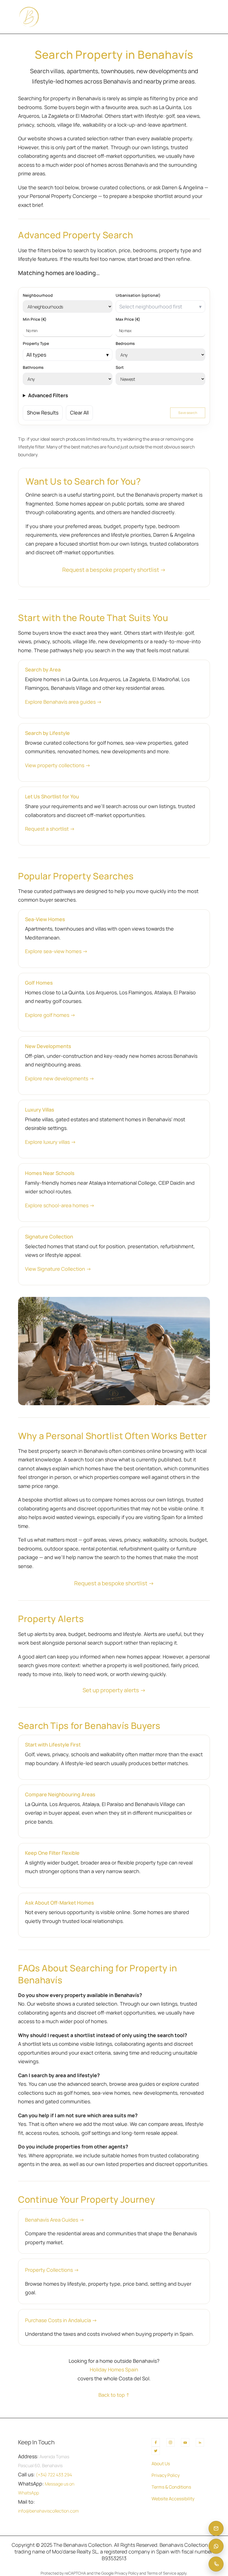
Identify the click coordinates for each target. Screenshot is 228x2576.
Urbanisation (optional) (138, 295)
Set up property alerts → (114, 1690)
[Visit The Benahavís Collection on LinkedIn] (200, 2442)
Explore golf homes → (50, 1015)
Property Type (36, 343)
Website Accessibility (173, 2499)
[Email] (216, 2528)
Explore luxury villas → (50, 1142)
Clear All (79, 413)
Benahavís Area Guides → (55, 2220)
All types (36, 355)
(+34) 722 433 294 (54, 2475)
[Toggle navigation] (204, 17)
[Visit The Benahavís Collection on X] (156, 2451)
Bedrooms (125, 343)
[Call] (216, 2564)
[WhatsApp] (216, 2546)
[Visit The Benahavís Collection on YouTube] (185, 2442)
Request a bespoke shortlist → (114, 1583)
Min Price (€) (35, 319)
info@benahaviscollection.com (48, 2511)
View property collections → (58, 765)
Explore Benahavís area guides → (63, 702)
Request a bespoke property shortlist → (114, 570)
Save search (188, 413)
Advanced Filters (48, 395)
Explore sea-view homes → (56, 951)
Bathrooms (33, 367)
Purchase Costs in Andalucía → (61, 2320)
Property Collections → (52, 2270)
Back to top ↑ (114, 2395)
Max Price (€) (128, 319)
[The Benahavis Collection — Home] (29, 17)
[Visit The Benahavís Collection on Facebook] (156, 2442)
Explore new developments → (60, 1078)
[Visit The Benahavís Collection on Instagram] (170, 2442)
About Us (161, 2464)
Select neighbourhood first (151, 306)
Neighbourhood (38, 295)
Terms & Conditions (171, 2487)
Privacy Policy (166, 2475)
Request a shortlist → (50, 829)
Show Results (43, 413)
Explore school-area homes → (60, 1205)
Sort (120, 367)
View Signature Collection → (58, 1269)
